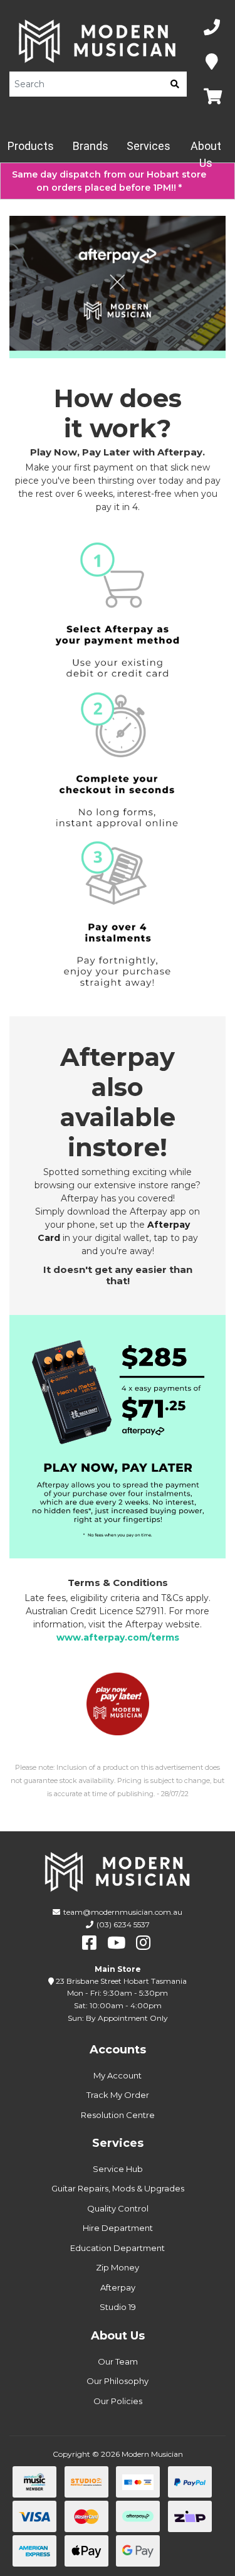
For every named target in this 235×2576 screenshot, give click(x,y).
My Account (118, 2075)
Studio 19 (118, 2307)
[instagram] (143, 1943)
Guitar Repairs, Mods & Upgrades (118, 2188)
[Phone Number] (212, 28)
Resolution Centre (118, 2115)
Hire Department (118, 2228)
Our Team (118, 2361)
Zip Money (118, 2267)
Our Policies (118, 2401)
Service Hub (118, 2169)
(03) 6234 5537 (123, 1924)
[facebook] (89, 1943)
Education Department (118, 2248)
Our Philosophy (118, 2381)
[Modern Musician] (98, 41)
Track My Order (118, 2095)
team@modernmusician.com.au (123, 1912)
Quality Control (118, 2208)
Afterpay (118, 2287)
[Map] (212, 62)
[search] (175, 84)
